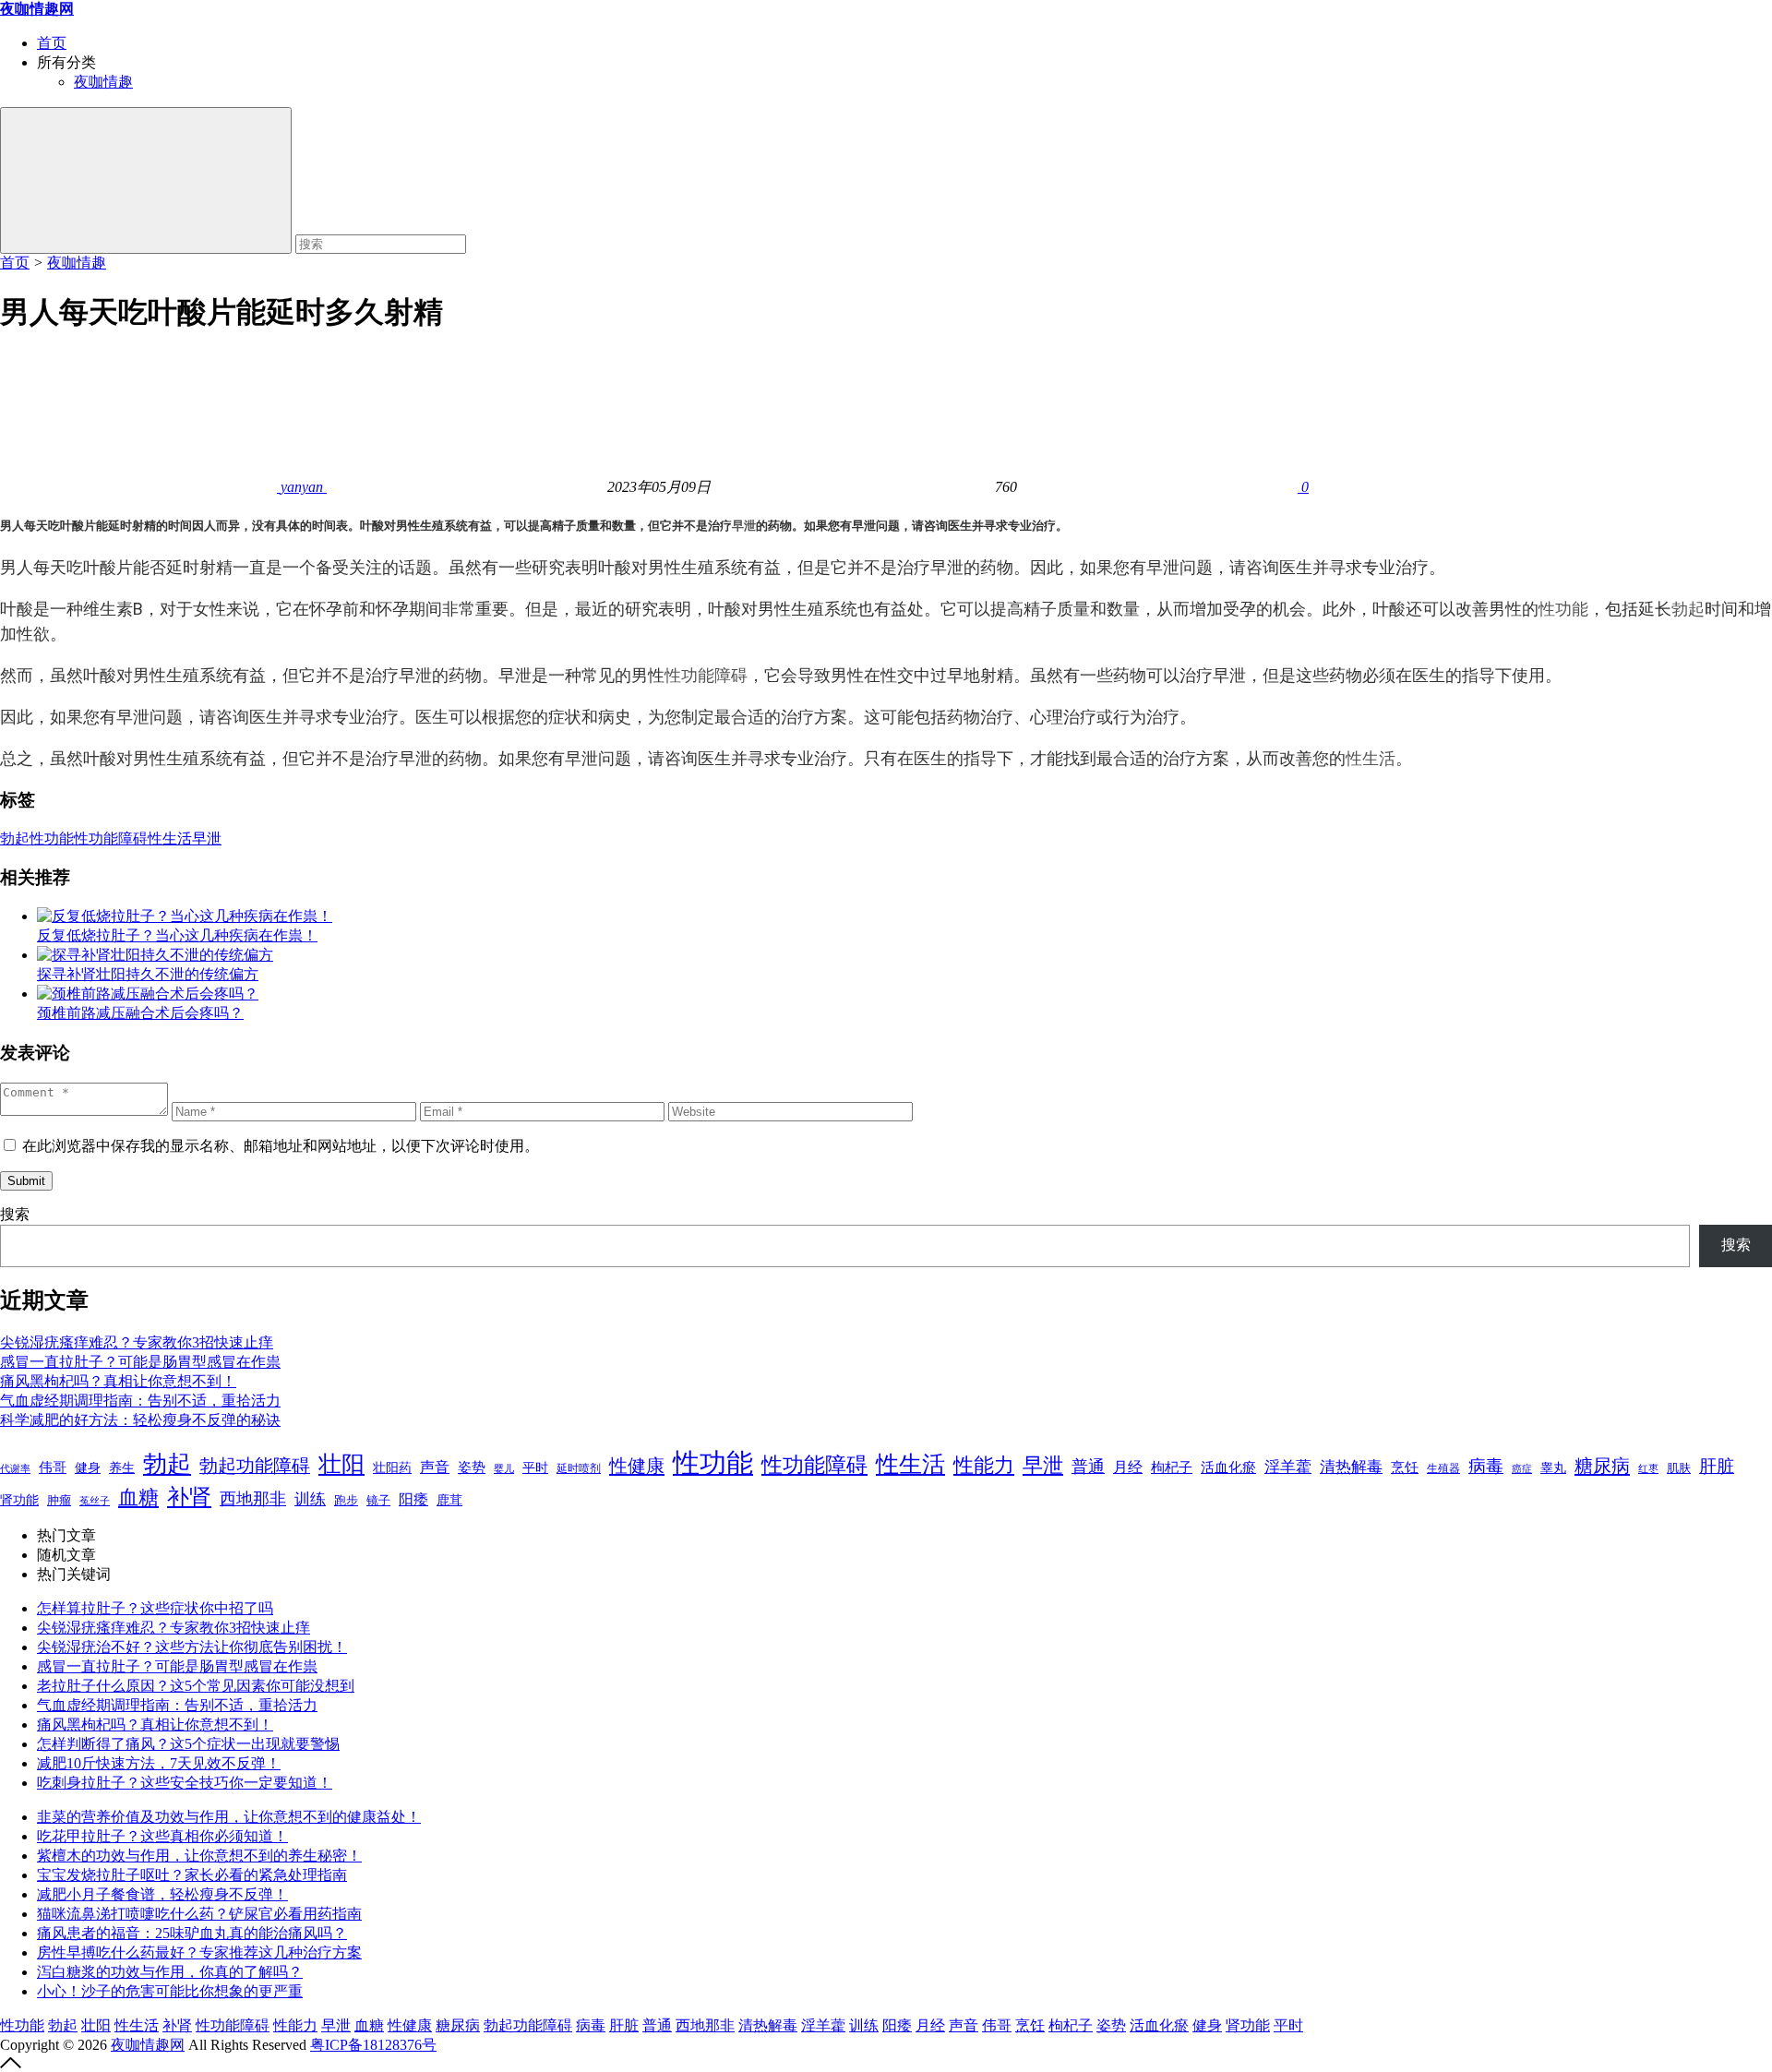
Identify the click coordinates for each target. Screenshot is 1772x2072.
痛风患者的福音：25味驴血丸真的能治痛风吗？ (192, 1933)
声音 (435, 1467)
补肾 (189, 1497)
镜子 (378, 1500)
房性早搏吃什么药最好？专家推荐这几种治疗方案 (199, 1952)
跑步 (346, 1501)
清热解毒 (1351, 1467)
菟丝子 (95, 1501)
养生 (122, 1468)
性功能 (1563, 609)
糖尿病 (1602, 1466)
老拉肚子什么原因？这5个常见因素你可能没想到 (196, 1686)
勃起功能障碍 (255, 1466)
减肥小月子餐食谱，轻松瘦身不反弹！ (162, 1894)
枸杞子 (1172, 1467)
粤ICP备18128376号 (373, 2045)
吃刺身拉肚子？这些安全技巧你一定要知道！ (185, 1783)
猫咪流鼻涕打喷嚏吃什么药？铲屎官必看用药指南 (199, 1914)
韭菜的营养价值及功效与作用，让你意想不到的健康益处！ (229, 1817)
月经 (1128, 1467)
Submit (26, 1181)
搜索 (15, 1214)
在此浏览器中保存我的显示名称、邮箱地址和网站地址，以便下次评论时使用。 (281, 1146)
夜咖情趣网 (148, 2045)
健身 (88, 1467)
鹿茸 (449, 1500)
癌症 (1522, 1468)
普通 (1088, 1467)
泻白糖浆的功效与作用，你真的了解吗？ (170, 1972)
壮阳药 (392, 1468)
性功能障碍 (706, 675)
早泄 (744, 526)
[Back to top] (11, 2063)
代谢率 (15, 1468)
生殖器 (1443, 1468)
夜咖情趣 (103, 82)
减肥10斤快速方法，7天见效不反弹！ (159, 1763)
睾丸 (1553, 1468)
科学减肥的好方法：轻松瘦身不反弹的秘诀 (140, 1420)
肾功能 (19, 1500)
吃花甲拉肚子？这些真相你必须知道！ (162, 1836)
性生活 (1371, 758)
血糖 (138, 1498)
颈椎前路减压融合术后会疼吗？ (140, 1013)
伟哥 (53, 1467)
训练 (310, 1499)
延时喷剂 (579, 1468)
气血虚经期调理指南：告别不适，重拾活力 (140, 1401)
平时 (535, 1467)
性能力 (984, 1465)
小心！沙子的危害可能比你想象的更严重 (170, 1991)
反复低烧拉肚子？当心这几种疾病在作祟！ (177, 935)
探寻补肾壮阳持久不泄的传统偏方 (148, 974)
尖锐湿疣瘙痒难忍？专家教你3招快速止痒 (137, 1342)
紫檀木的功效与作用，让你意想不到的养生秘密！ (199, 1856)
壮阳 (341, 1464)
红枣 (1648, 1469)
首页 (52, 43)
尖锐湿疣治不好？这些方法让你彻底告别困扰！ (192, 1647)
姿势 (472, 1467)
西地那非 (253, 1499)
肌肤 (1679, 1468)
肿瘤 (59, 1501)
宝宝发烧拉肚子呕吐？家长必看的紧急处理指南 (192, 1875)
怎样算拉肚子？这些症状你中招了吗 (155, 1608)
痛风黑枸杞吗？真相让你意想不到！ (118, 1381)
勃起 (1688, 609)
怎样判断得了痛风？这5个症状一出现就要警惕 (188, 1744)
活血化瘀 (1228, 1467)
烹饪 (1405, 1467)
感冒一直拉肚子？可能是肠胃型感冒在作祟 (140, 1362)
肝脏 (1717, 1466)
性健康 (637, 1466)
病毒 (1486, 1466)
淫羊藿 (1288, 1467)
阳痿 (413, 1499)
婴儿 (504, 1468)
